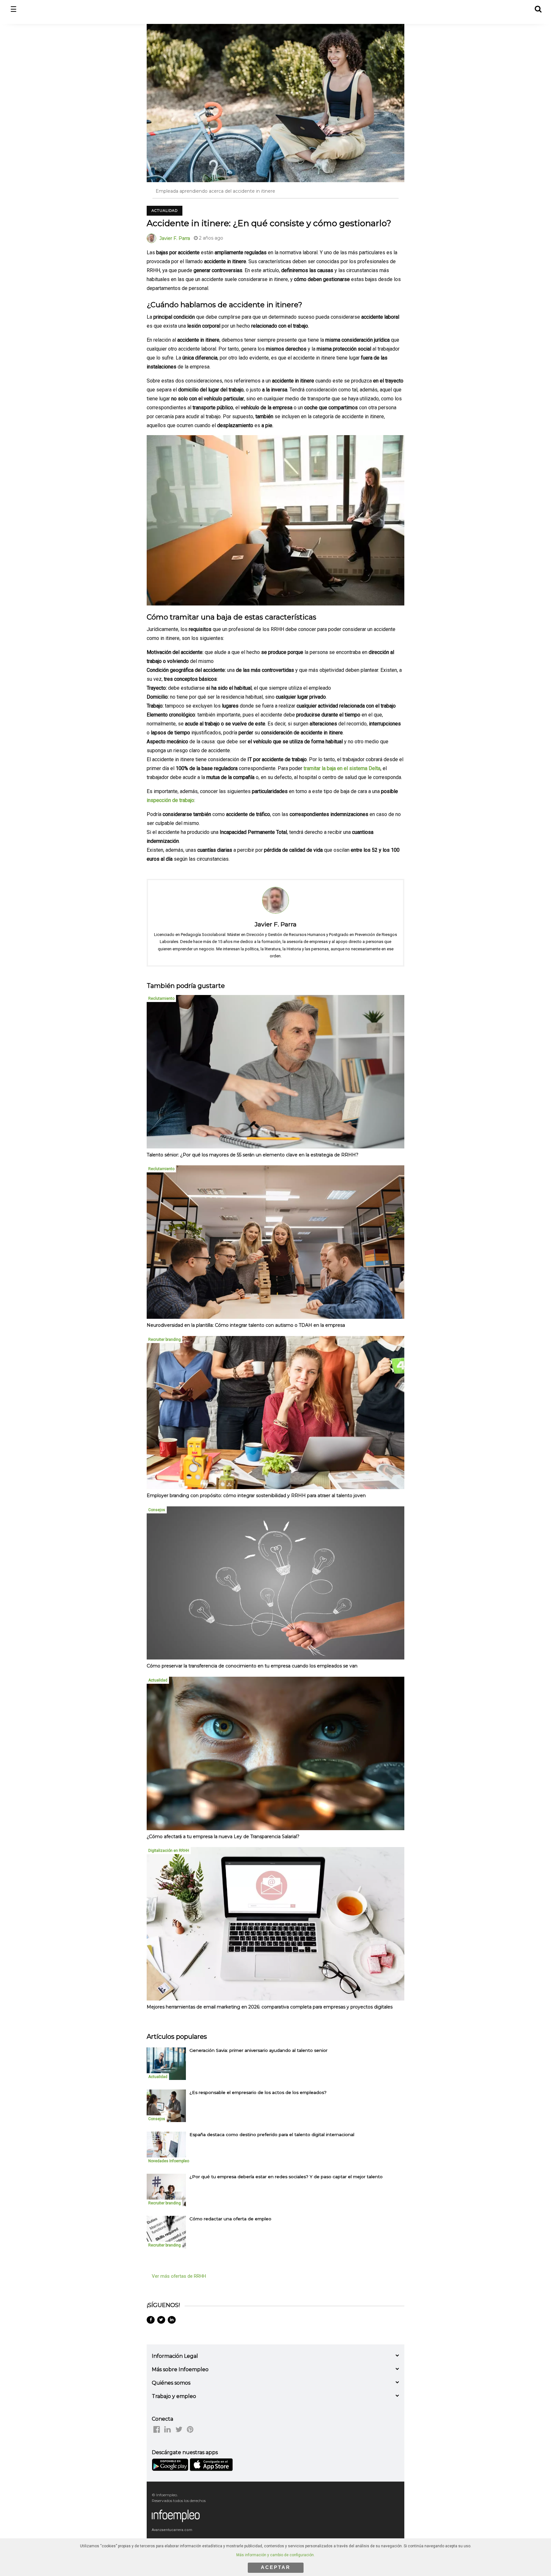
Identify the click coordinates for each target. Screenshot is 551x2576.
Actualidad (165, 211)
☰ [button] (14, 9)
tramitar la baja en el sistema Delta (342, 768)
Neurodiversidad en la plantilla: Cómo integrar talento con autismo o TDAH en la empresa (246, 1325)
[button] (538, 8)
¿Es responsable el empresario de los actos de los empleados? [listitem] (258, 2092)
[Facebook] (151, 2320)
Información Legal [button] (175, 2356)
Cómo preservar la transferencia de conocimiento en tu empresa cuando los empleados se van (252, 1666)
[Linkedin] (172, 2320)
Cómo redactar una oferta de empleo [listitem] (230, 2219)
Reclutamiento (161, 998)
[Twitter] (161, 2320)
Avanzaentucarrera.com (172, 2530)
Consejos (157, 1510)
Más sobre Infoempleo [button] (180, 2369)
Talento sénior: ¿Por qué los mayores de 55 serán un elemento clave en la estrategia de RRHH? (253, 1155)
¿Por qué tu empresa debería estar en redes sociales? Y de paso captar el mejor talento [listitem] (286, 2177)
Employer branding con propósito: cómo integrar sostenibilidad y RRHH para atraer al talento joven (256, 1496)
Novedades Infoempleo (169, 2161)
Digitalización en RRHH (169, 1851)
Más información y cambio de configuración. (275, 2555)
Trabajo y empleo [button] (174, 2396)
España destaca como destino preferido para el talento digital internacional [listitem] (272, 2134)
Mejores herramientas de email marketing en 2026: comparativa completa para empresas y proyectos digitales (270, 2007)
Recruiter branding (165, 1340)
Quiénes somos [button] (171, 2383)
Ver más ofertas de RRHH (179, 2276)
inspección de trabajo (170, 800)
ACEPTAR (276, 2567)
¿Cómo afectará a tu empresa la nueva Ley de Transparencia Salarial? (223, 1837)
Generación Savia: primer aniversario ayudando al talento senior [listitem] (258, 2050)
